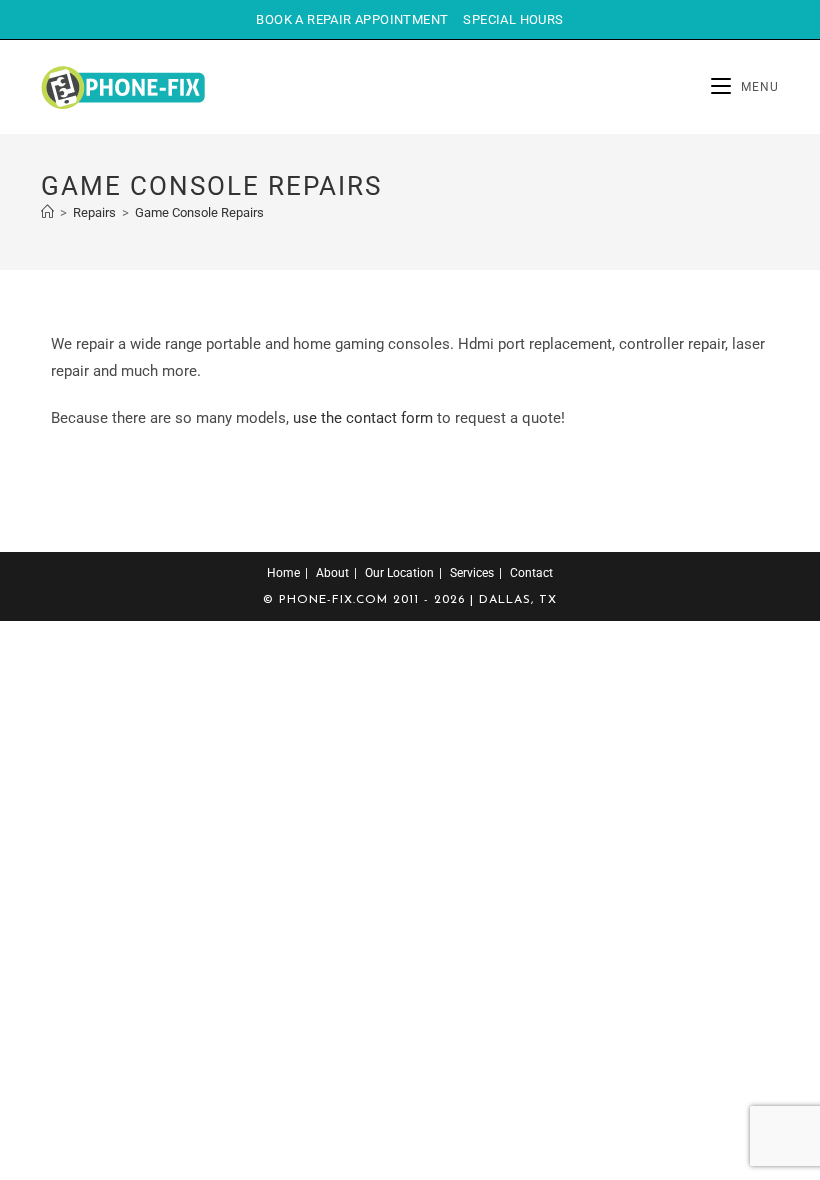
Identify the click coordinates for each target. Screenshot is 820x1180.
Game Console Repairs (199, 212)
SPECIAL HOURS (513, 19)
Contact (531, 573)
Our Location (399, 573)
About (332, 573)
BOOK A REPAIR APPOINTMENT (352, 19)
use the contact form (363, 418)
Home (283, 573)
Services (472, 573)
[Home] (47, 212)
